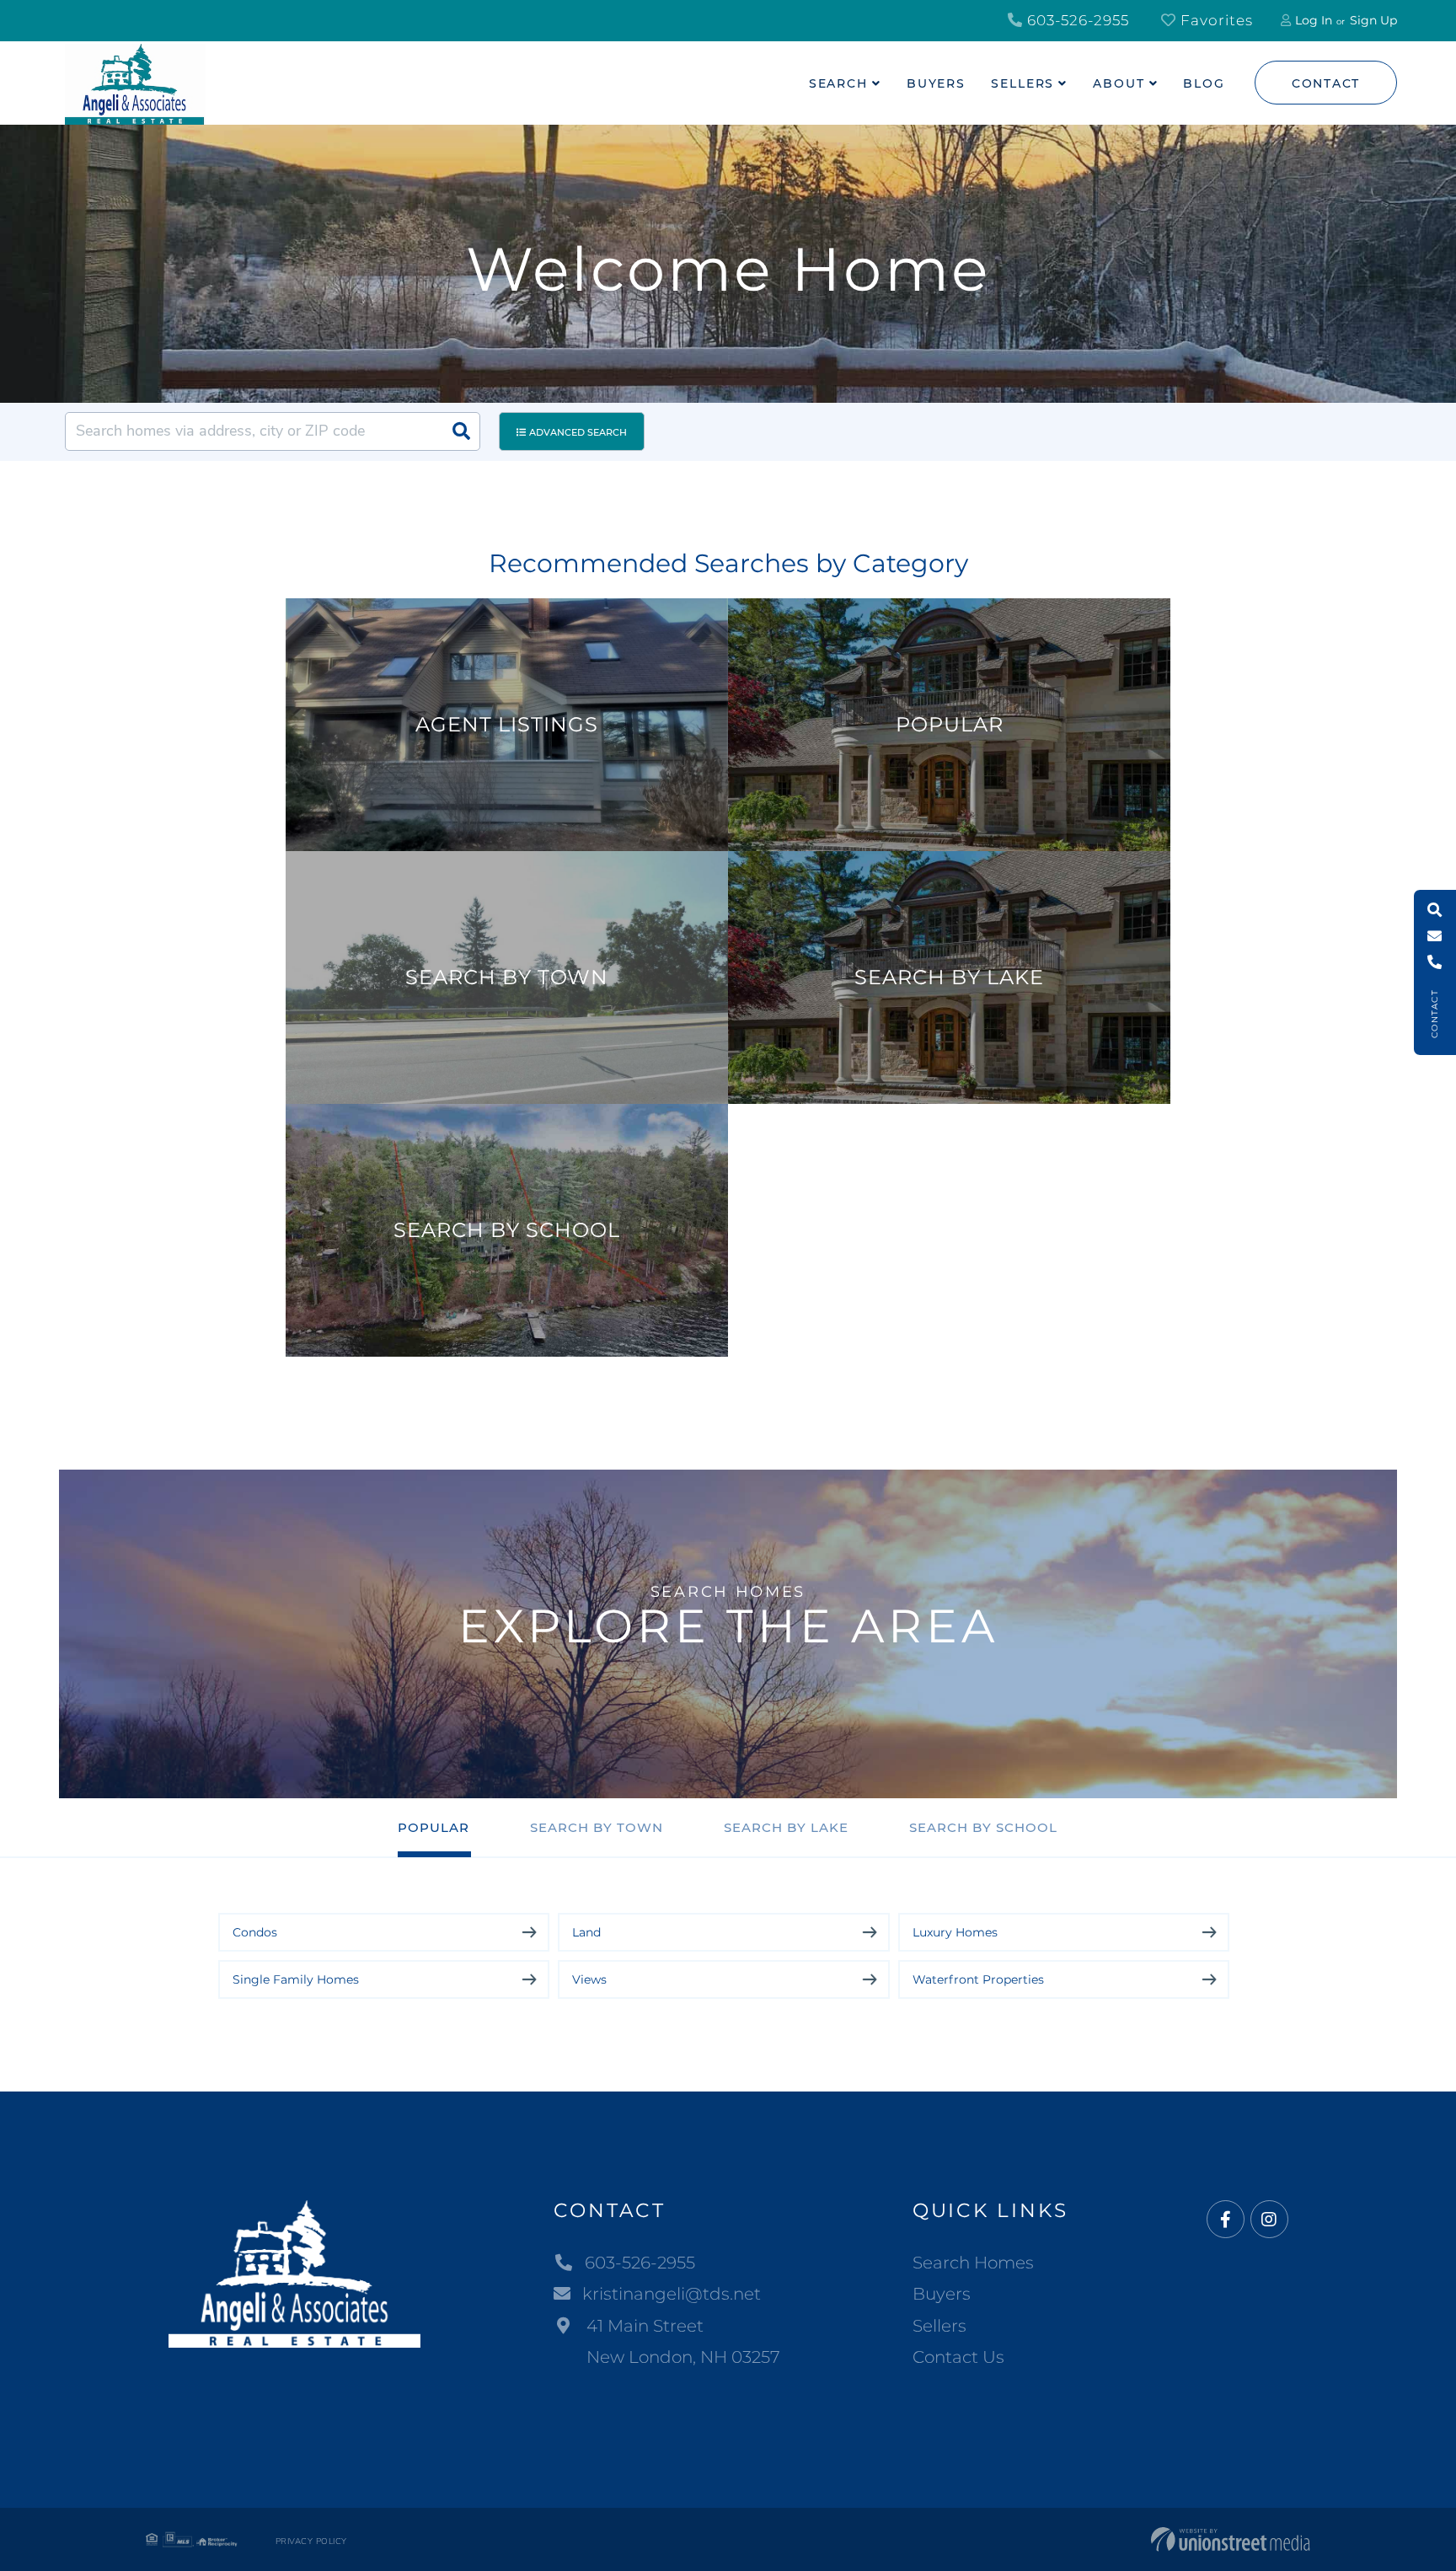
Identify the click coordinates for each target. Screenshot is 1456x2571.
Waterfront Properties (978, 1979)
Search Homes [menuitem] (973, 2263)
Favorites (1215, 20)
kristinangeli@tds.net (672, 2294)
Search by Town (597, 1827)
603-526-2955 (1076, 20)
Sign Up (1373, 20)
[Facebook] (1226, 2220)
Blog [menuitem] (1204, 83)
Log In (1314, 20)
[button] (461, 431)
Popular (434, 1827)
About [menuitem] (1119, 83)
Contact (1326, 83)
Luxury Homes (955, 1932)
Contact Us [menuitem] (958, 2357)
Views (589, 1979)
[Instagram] (1269, 2220)
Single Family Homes (296, 1979)
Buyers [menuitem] (936, 83)
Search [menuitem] (838, 83)
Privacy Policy (311, 2542)
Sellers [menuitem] (1022, 83)
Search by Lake (786, 1827)
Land (586, 1932)
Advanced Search (578, 432)
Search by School (983, 1827)
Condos (255, 1932)
